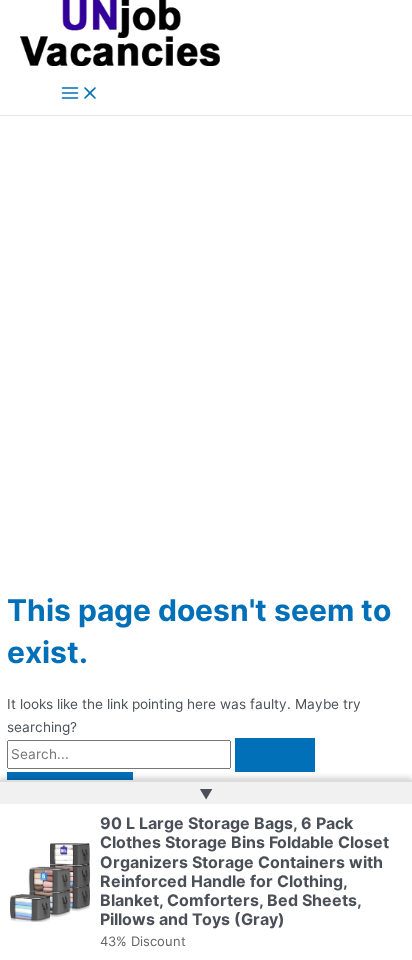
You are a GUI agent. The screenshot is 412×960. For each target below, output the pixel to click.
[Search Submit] (275, 755)
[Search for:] (161, 754)
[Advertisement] (206, 332)
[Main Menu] (80, 94)
